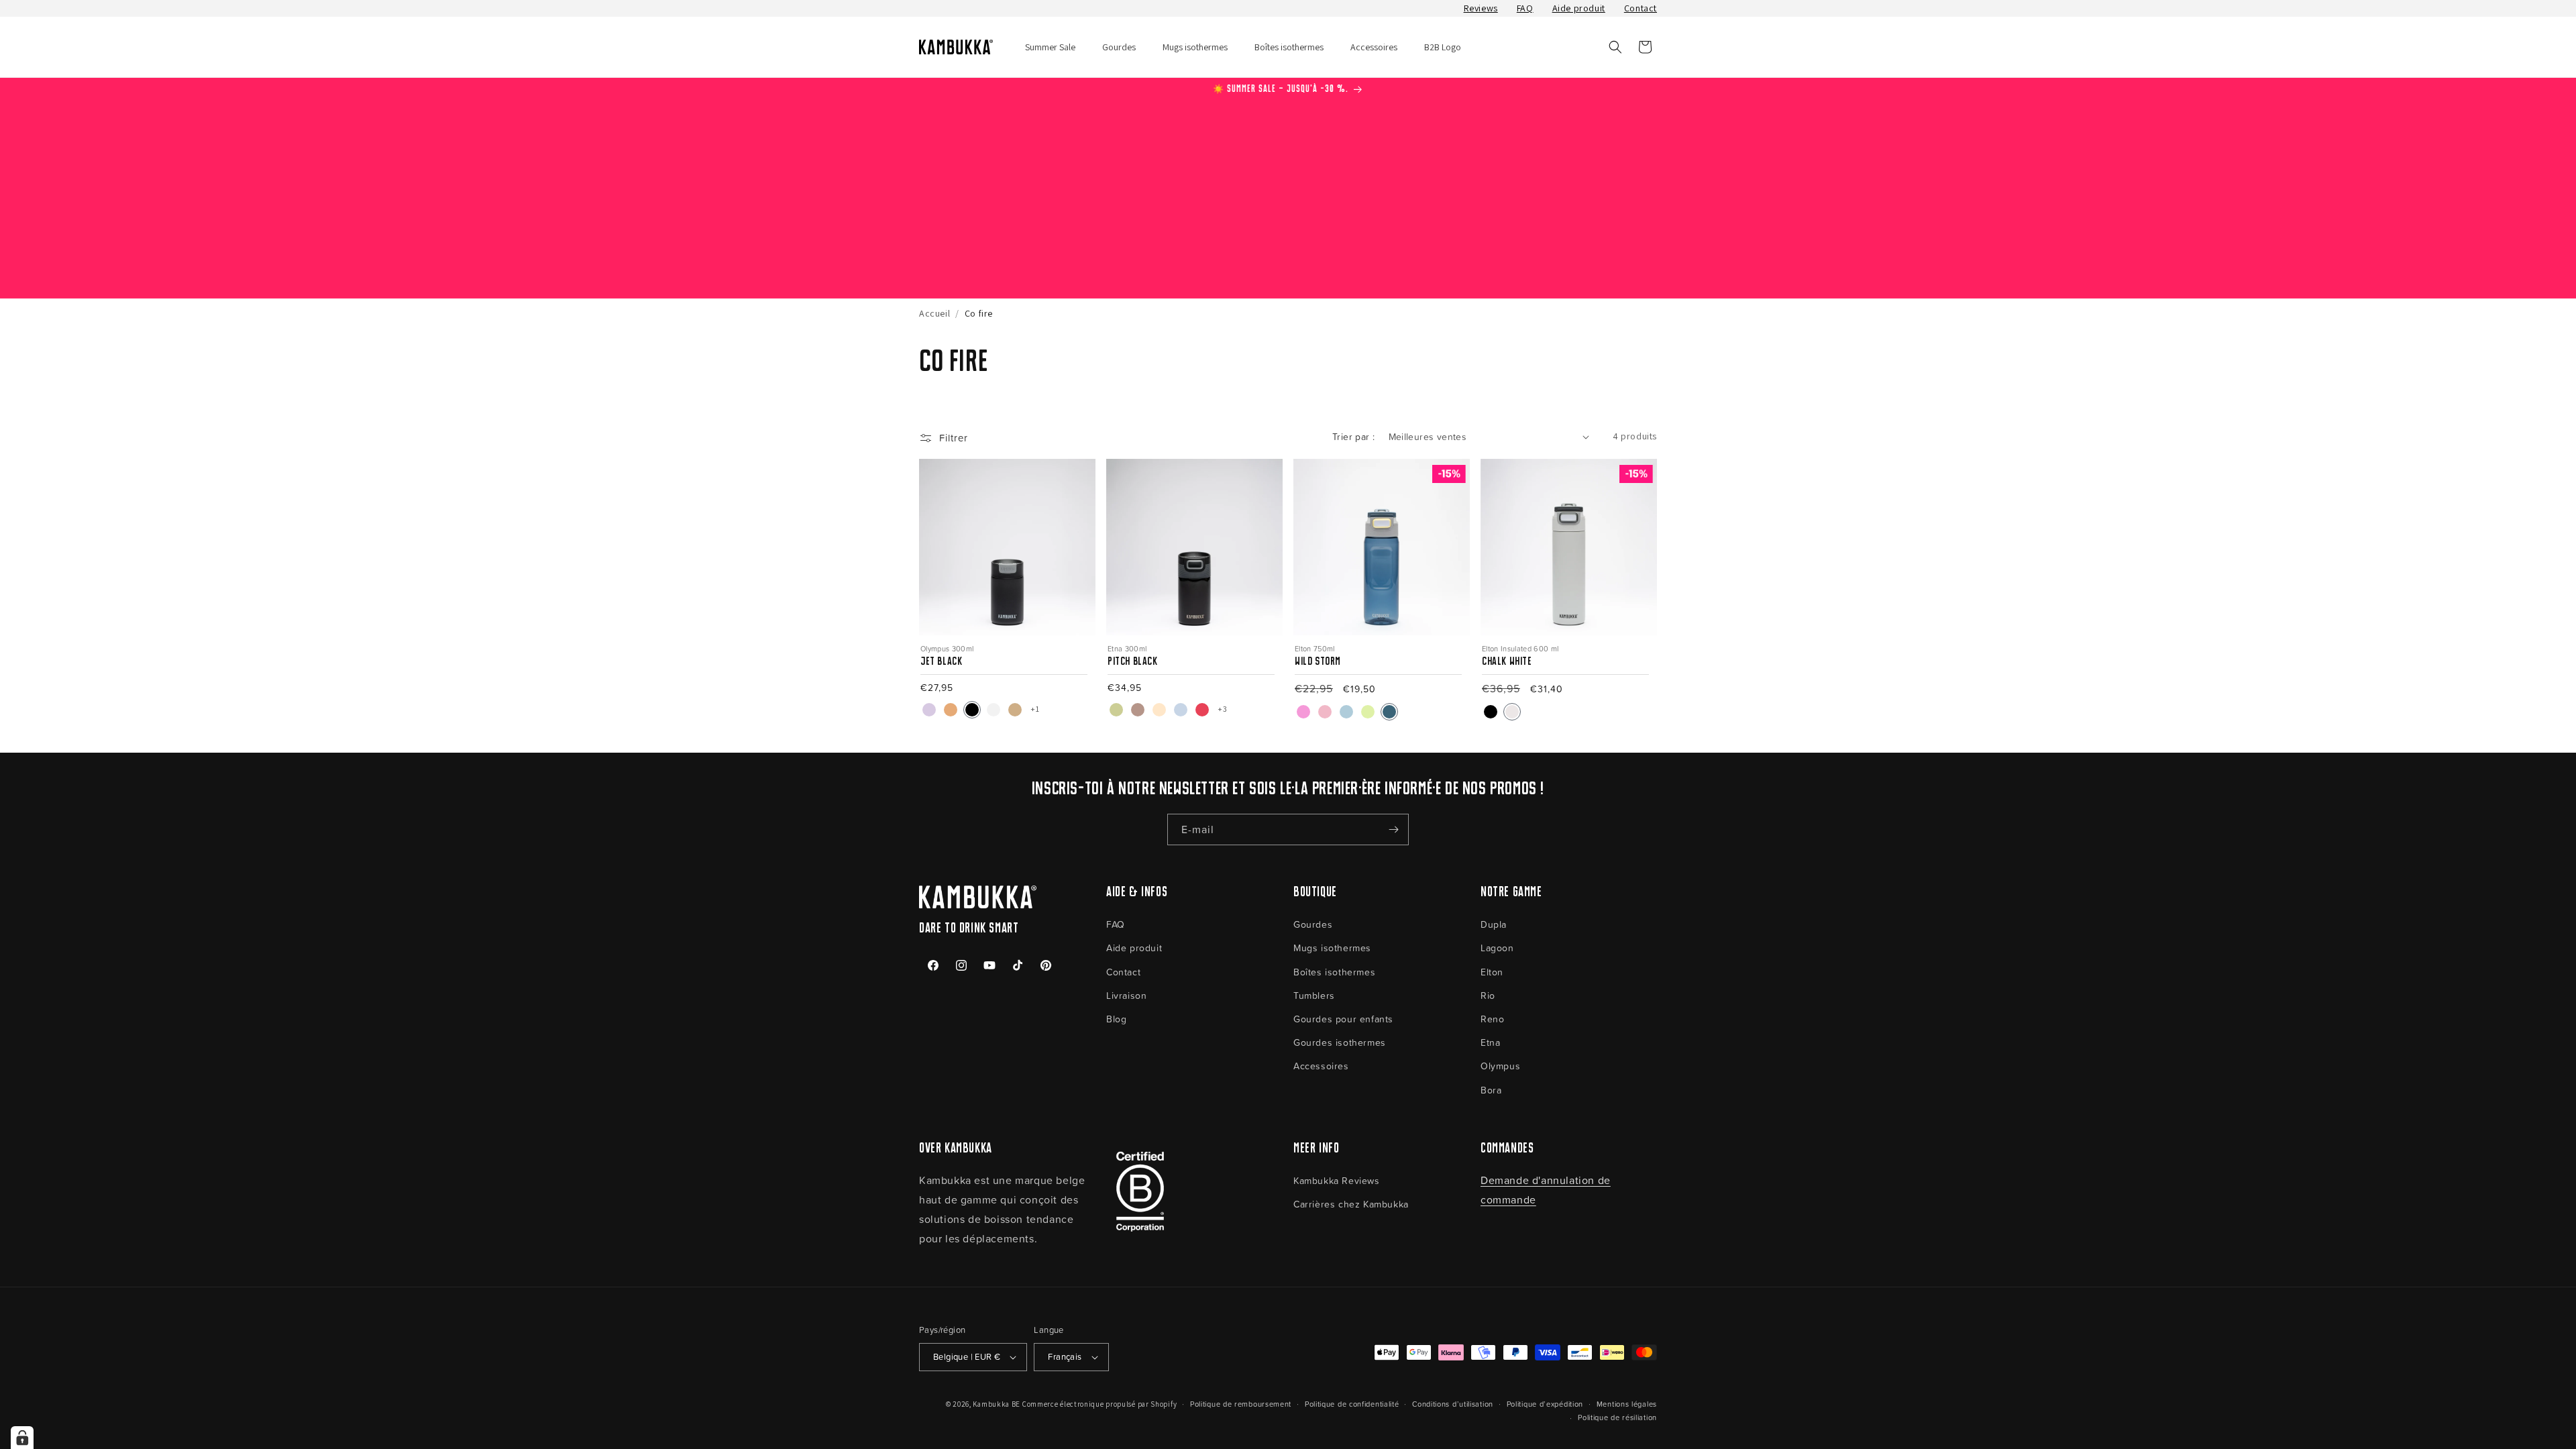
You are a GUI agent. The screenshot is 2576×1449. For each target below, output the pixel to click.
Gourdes (1313, 924)
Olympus (1500, 1066)
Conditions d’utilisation (1453, 1404)
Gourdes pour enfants (1343, 1019)
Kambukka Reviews (1337, 1180)
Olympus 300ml (947, 648)
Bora (1491, 1090)
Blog (1116, 1019)
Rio (1488, 995)
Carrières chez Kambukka (1351, 1204)
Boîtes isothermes (1334, 972)
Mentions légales (1627, 1404)
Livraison (1126, 995)
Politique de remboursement (1241, 1404)
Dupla (1494, 924)
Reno (1492, 1019)
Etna (1490, 1042)
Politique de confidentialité (1352, 1404)
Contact (1641, 8)
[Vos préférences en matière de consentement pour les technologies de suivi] (22, 1438)
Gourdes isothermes (1340, 1042)
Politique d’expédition (1545, 1404)
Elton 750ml (1315, 648)
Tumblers (1314, 995)
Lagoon (1497, 948)
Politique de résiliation (1617, 1417)
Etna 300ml (1127, 648)
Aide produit (1579, 8)
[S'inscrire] (1393, 829)
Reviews (1481, 8)
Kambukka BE (997, 1404)
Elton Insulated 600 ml (1520, 648)
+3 (1222, 709)
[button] (1615, 47)
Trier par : (1353, 436)
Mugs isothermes (1332, 948)
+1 (1035, 709)
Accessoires (1321, 1066)
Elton (1492, 972)
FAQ (1525, 8)
